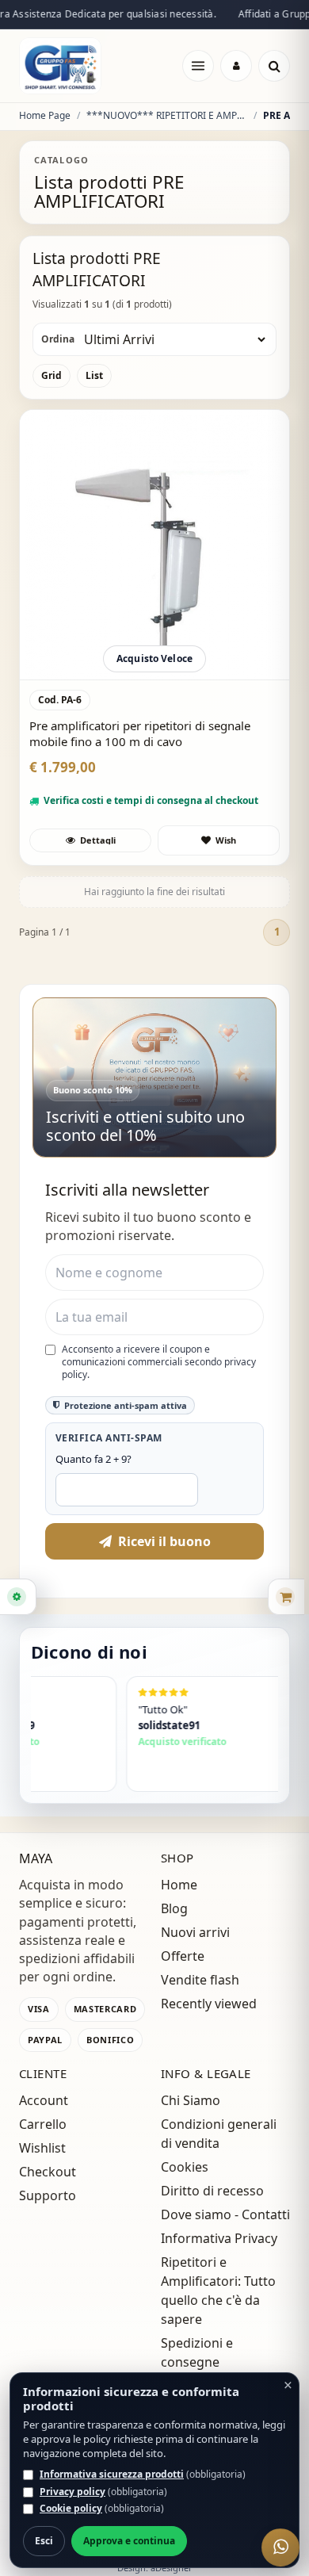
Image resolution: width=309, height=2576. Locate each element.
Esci (44, 2541)
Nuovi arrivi (195, 1932)
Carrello (43, 2124)
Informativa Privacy (219, 2238)
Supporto (48, 2195)
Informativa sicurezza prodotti (112, 2474)
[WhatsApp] (280, 2547)
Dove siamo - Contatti (225, 2214)
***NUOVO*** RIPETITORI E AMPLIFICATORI (167, 116)
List (94, 375)
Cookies (185, 2167)
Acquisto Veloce (154, 658)
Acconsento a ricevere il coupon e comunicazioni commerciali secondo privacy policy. (159, 1362)
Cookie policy (71, 2508)
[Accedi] (236, 66)
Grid (51, 375)
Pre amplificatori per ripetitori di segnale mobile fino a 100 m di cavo (140, 734)
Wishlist (42, 2148)
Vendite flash (200, 1980)
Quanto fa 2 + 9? (93, 1459)
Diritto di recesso (212, 2191)
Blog (174, 1908)
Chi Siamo (191, 2100)
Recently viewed (209, 2004)
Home (179, 1885)
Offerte (183, 1956)
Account (44, 2100)
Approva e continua (129, 2541)
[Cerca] (274, 66)
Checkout (48, 2172)
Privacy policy (72, 2492)
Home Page (45, 116)
